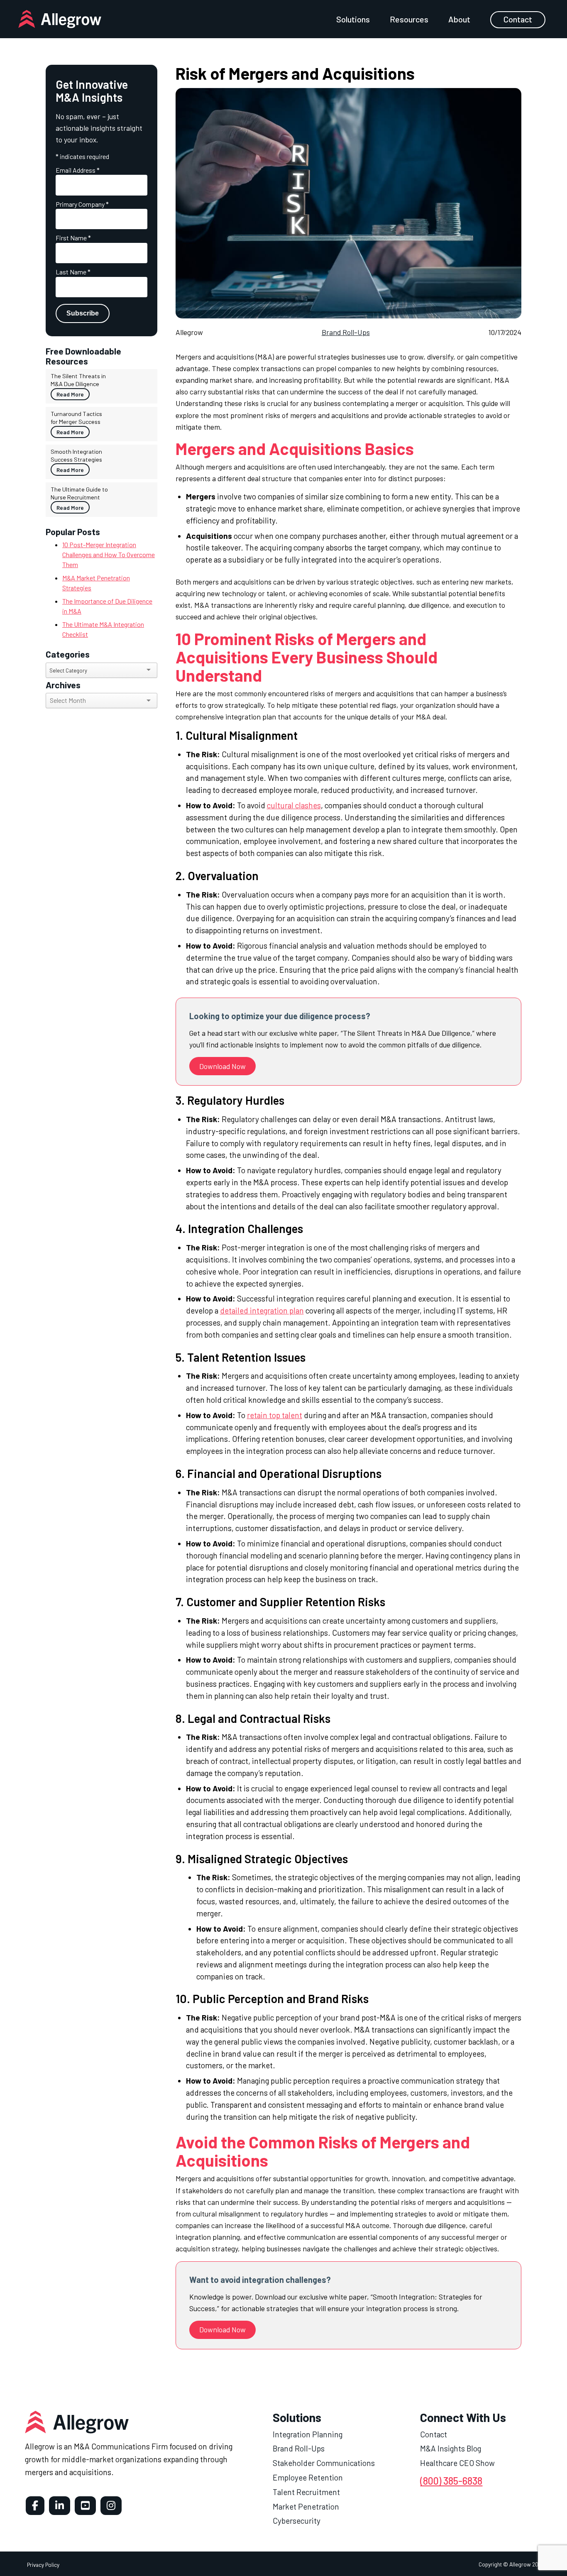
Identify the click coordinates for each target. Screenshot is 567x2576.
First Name (73, 238)
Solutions (353, 19)
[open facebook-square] (35, 2506)
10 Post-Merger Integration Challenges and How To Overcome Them (109, 554)
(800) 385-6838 (451, 2481)
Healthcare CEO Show (457, 2463)
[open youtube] (85, 2506)
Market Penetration (306, 2506)
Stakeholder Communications (324, 2463)
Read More (70, 394)
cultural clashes (294, 805)
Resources (409, 19)
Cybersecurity (297, 2521)
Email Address (78, 170)
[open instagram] (111, 2506)
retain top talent (275, 1415)
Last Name (73, 272)
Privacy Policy (43, 2565)
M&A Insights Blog (451, 2448)
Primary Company (82, 204)
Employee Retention (308, 2477)
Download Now (222, 1066)
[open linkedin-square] (60, 2506)
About (459, 19)
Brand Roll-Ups (346, 332)
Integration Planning (308, 2434)
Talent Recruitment (306, 2492)
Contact (518, 19)
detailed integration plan (262, 1310)
